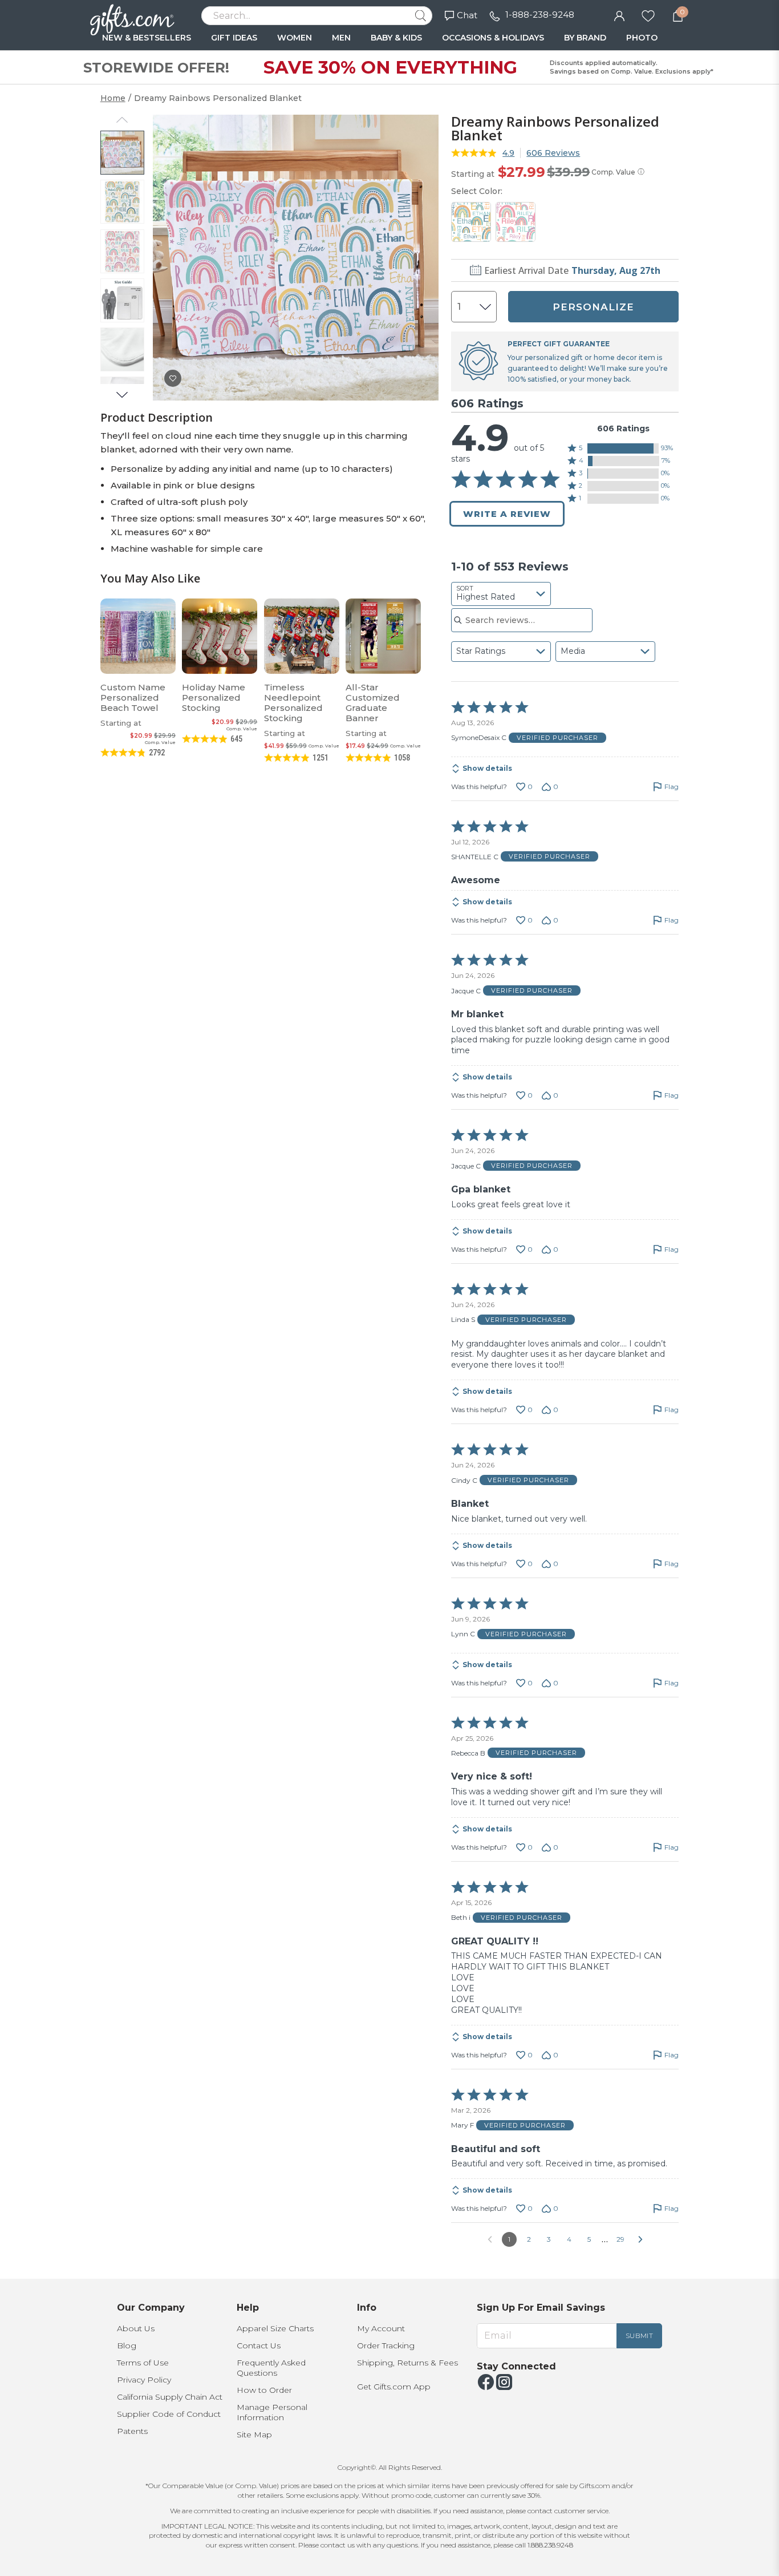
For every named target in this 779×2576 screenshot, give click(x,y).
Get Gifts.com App (394, 2387)
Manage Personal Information (272, 2412)
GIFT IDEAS (234, 38)
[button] (623, 448)
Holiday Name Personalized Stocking (214, 697)
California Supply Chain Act (170, 2397)
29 (620, 2239)
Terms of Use (143, 2363)
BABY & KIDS (396, 38)
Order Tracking (386, 2346)
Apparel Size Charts (275, 2328)
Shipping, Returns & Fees (407, 2363)
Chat (467, 15)
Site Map (254, 2435)
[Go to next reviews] (640, 2239)
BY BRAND (585, 38)
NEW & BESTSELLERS (147, 38)
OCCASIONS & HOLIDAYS (493, 38)
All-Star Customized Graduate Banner (373, 703)
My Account (381, 2328)
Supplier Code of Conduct (169, 2414)
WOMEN (295, 38)
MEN (341, 38)
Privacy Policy (144, 2380)
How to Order (264, 2390)
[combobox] (501, 594)
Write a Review (507, 514)
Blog (127, 2346)
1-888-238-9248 (540, 15)
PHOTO (642, 38)
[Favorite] (648, 15)
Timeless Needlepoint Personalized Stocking (293, 703)
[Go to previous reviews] (490, 2239)
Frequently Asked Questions (271, 2368)
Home (113, 98)
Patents (132, 2431)
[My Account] (619, 15)
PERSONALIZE (593, 307)
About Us (136, 2328)
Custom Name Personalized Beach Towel (133, 697)
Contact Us (259, 2346)
